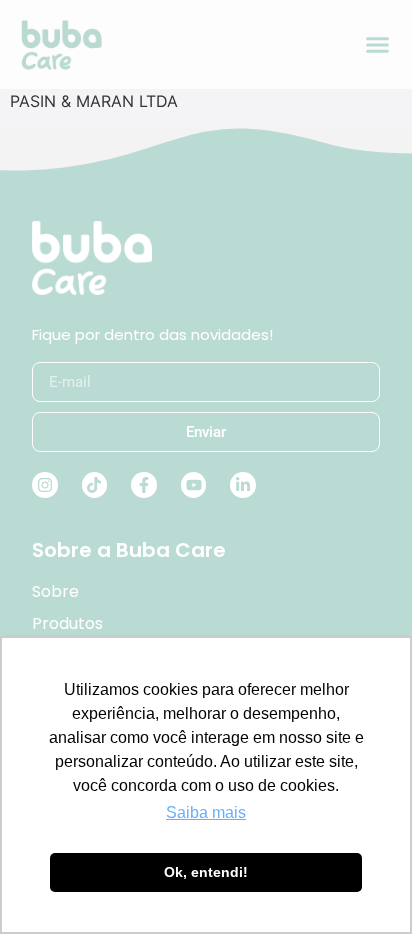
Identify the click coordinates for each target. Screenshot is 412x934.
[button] (378, 45)
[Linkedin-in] (243, 485)
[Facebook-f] (144, 485)
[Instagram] (45, 485)
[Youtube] (194, 485)
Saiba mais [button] (206, 812)
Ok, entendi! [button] (206, 872)
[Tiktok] (95, 485)
